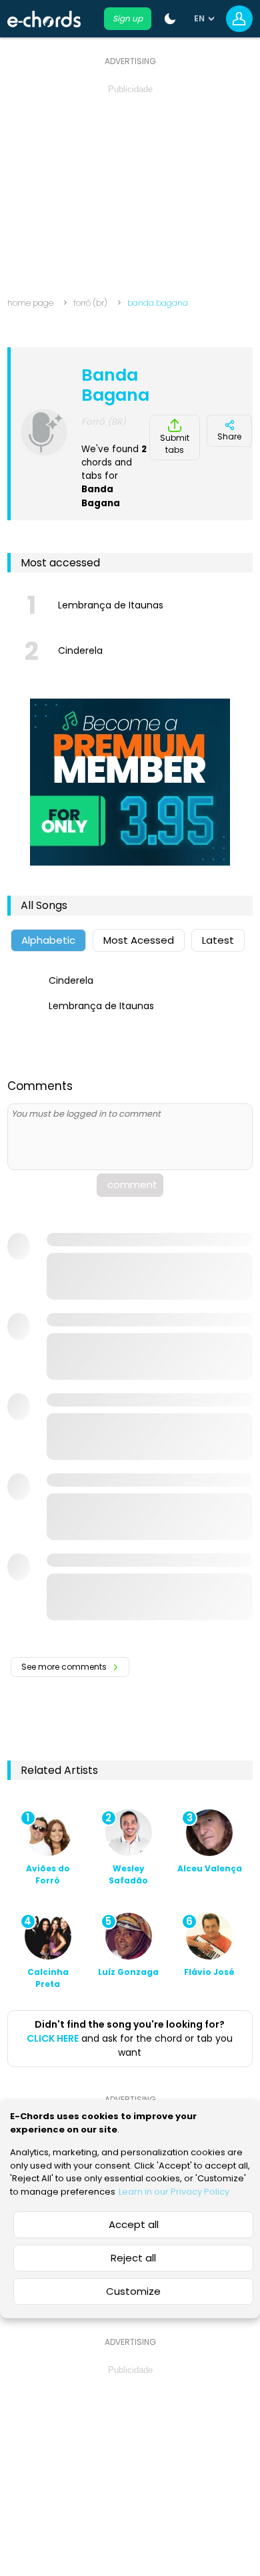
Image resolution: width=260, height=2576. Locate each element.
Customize (133, 2291)
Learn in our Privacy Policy (174, 2192)
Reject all (133, 2258)
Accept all (134, 2224)
